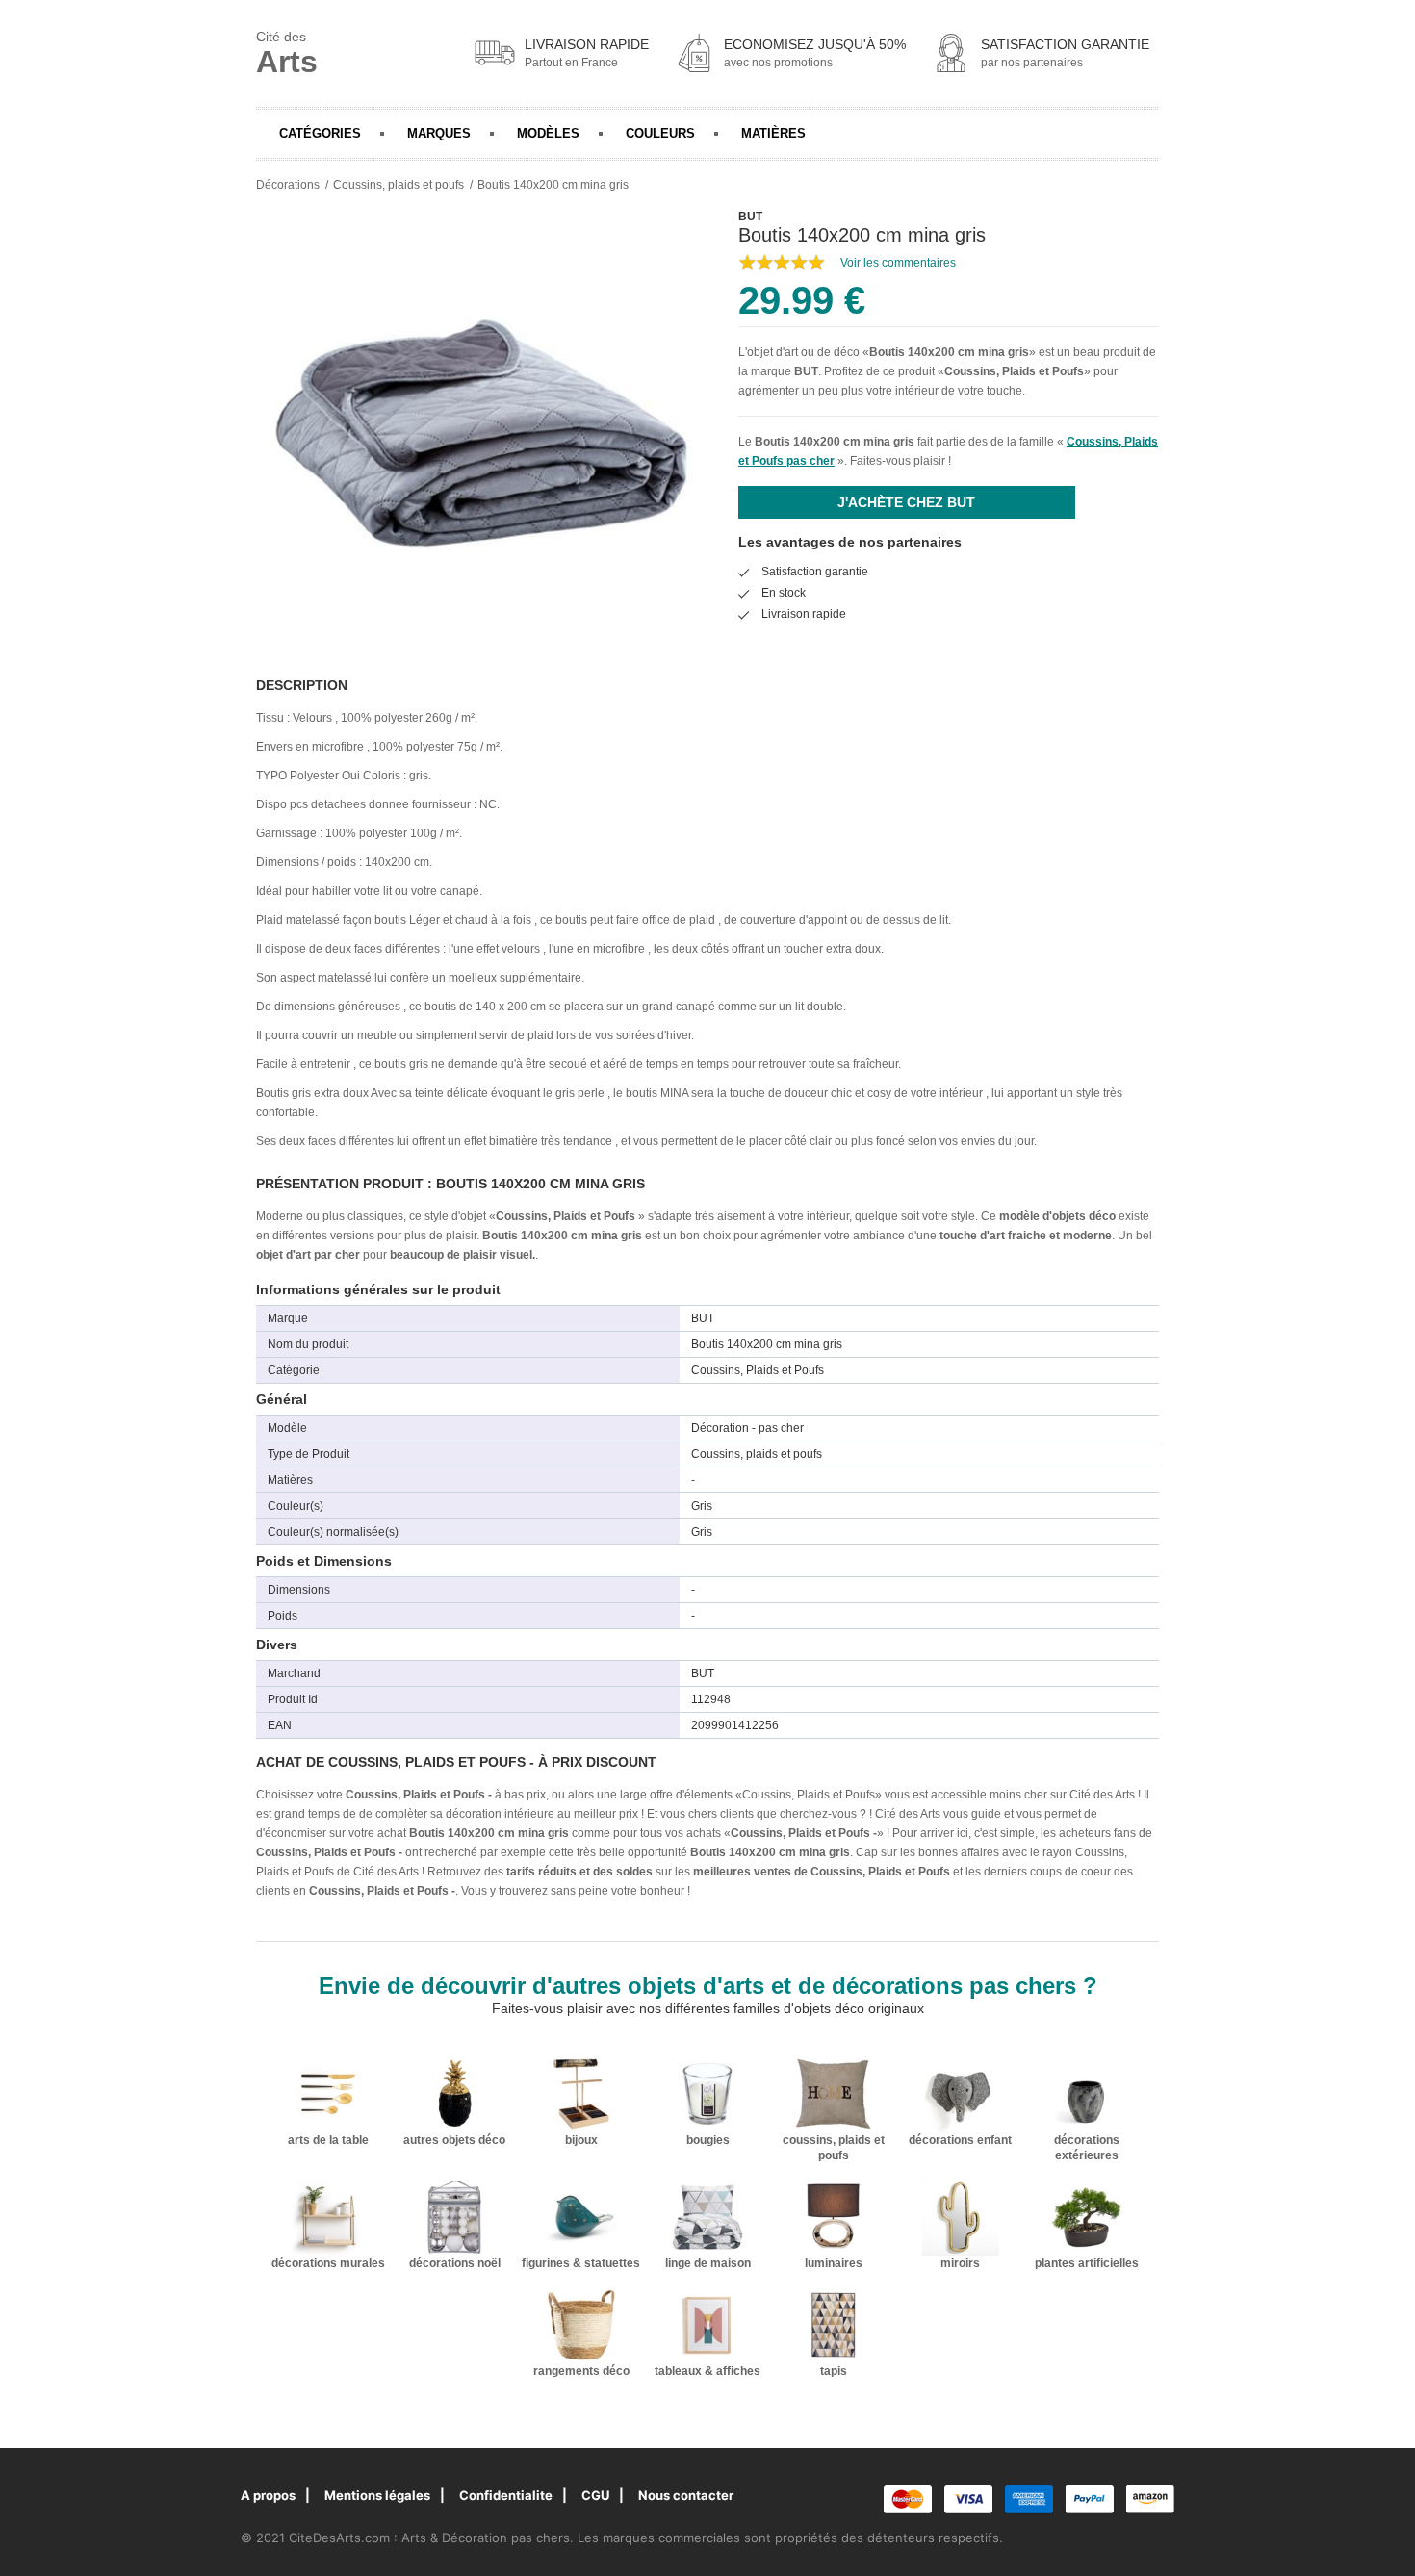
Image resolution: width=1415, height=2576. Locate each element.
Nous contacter (686, 2495)
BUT (806, 371)
